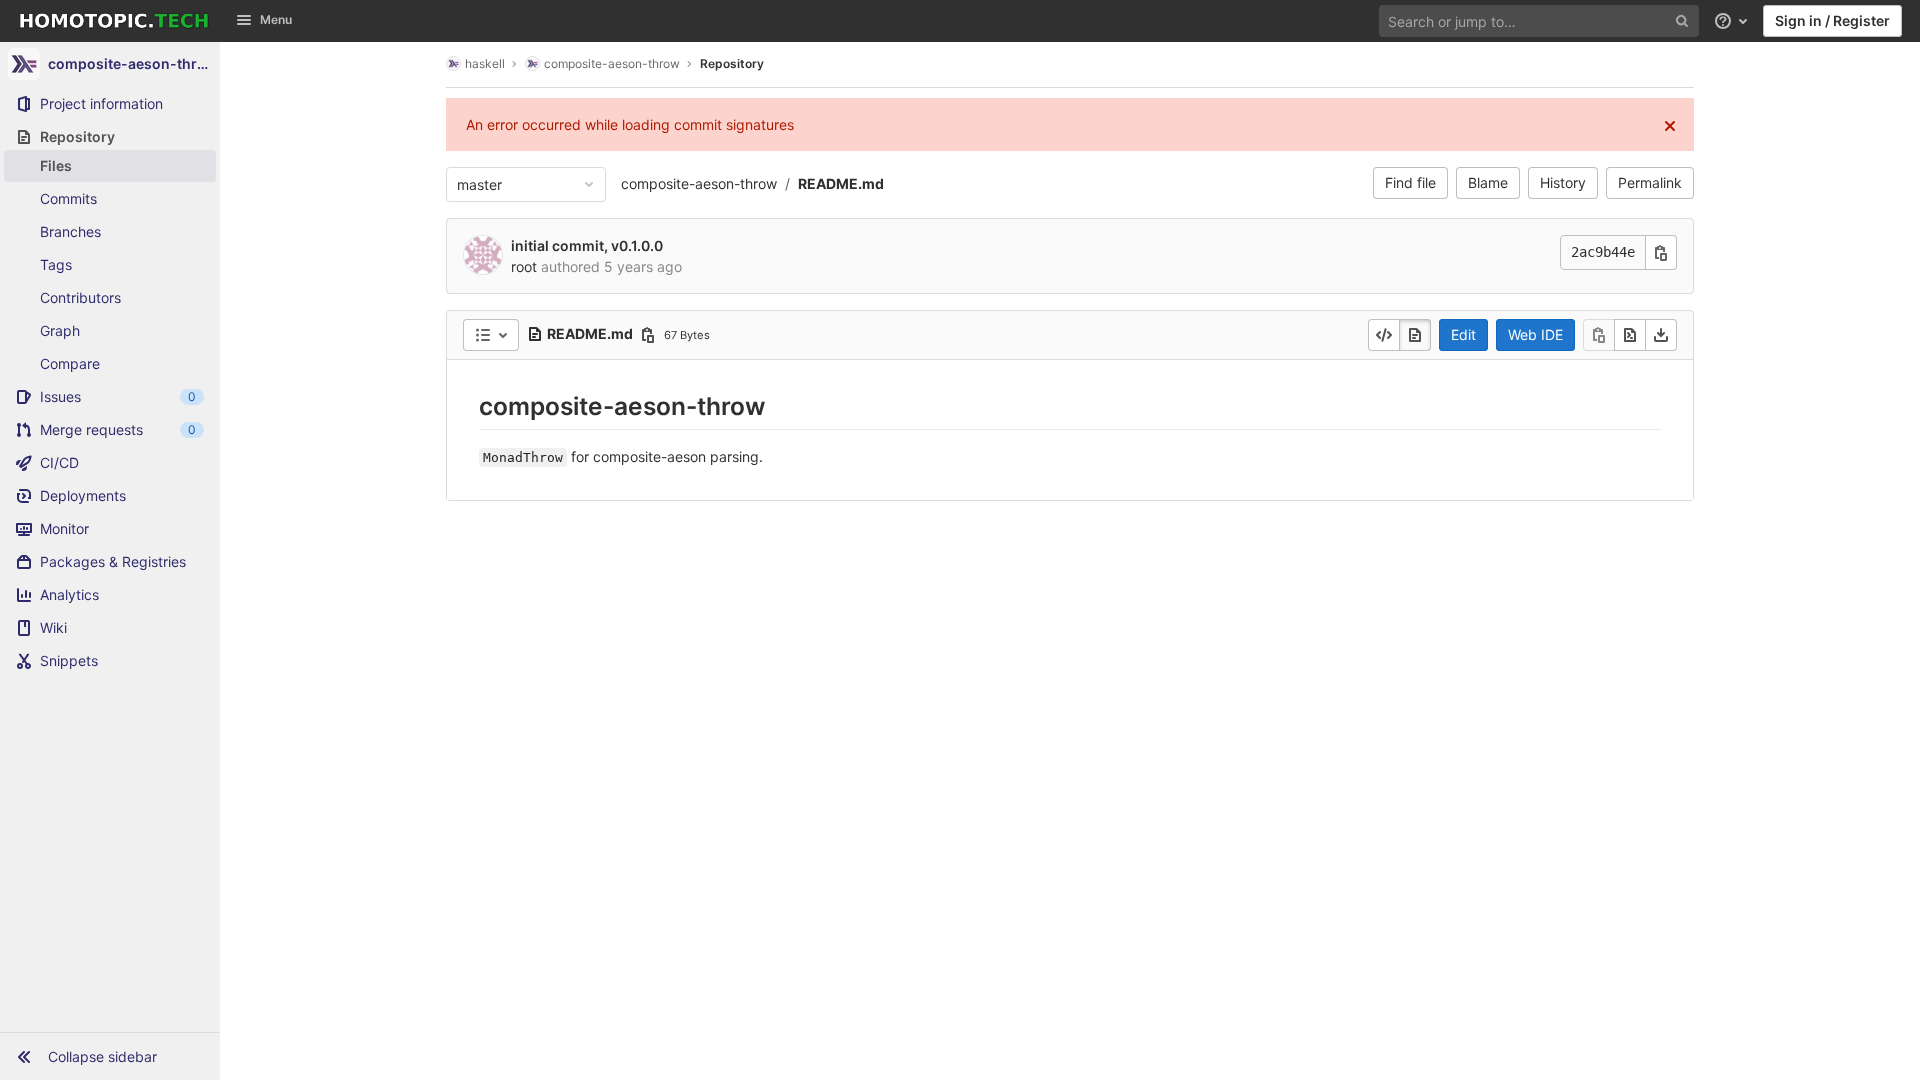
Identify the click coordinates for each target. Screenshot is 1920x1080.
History (1563, 182)
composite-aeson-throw (699, 183)
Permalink (1650, 182)
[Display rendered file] (1415, 335)
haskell (485, 63)
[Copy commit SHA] (1661, 252)
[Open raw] (1630, 335)
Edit (1463, 334)
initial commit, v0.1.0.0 (587, 245)
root (524, 266)
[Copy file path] (648, 335)
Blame (1488, 182)
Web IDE (1535, 334)
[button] (110, 1056)
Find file (1410, 182)
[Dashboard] (114, 21)
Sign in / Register (1832, 20)
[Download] (1661, 335)
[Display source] (1384, 335)
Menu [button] (276, 19)
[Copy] (1599, 335)
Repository (732, 63)
